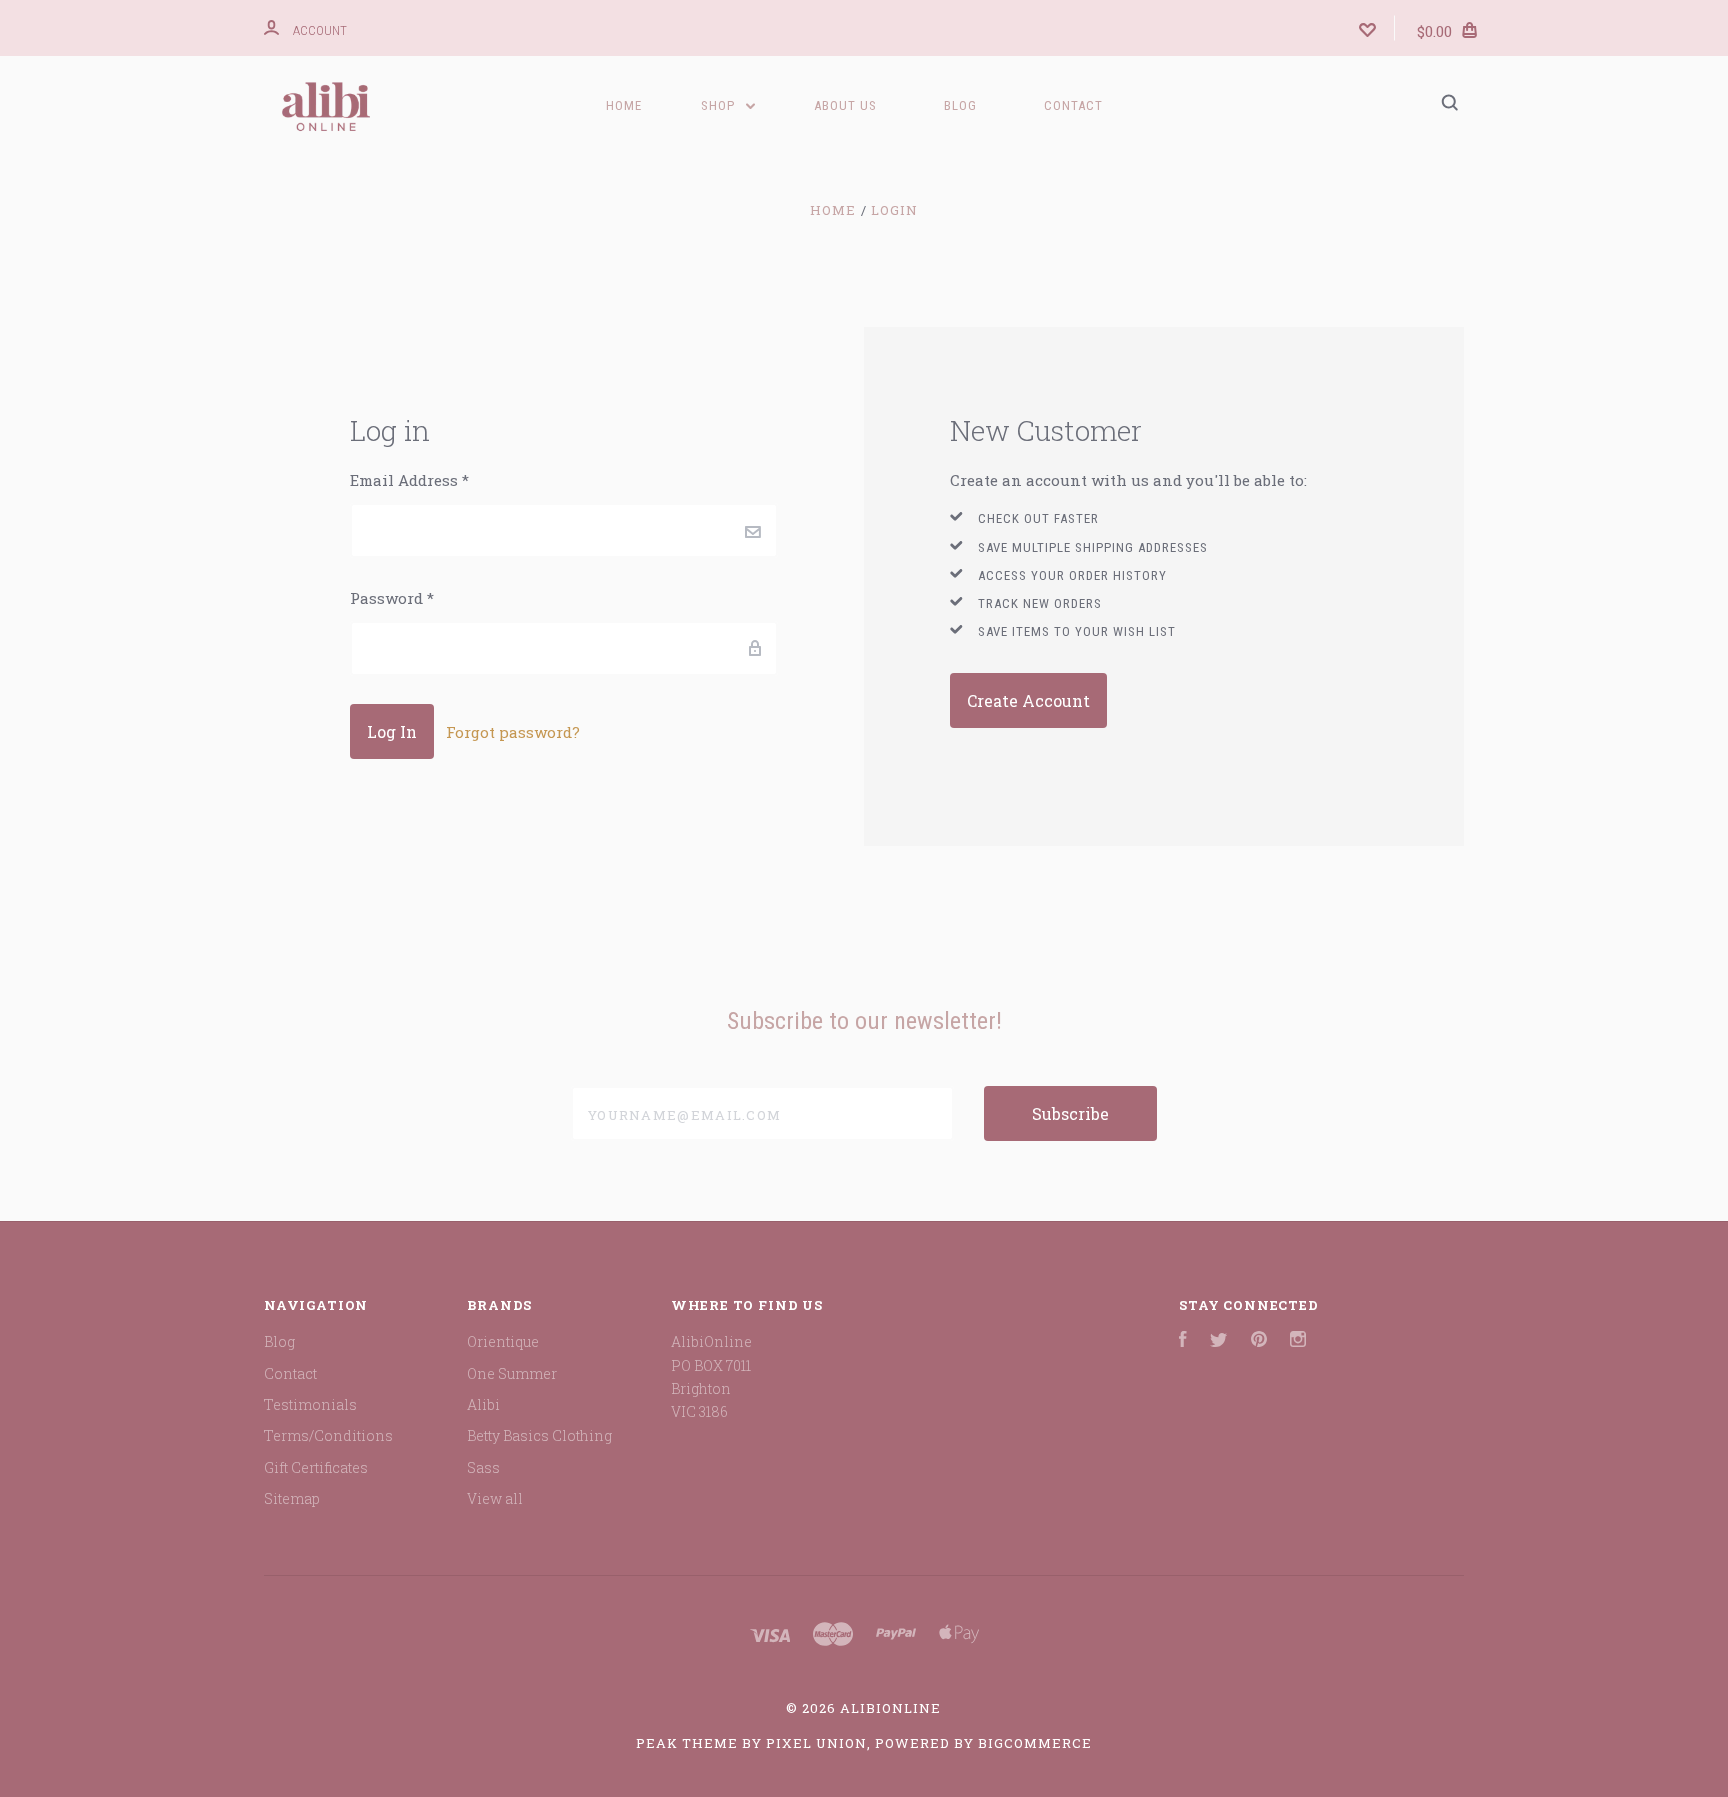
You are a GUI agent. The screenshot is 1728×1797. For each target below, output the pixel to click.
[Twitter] (1219, 1341)
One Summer (512, 1373)
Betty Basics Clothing (539, 1435)
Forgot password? (513, 732)
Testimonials (310, 1404)
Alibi (483, 1404)
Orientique (503, 1341)
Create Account (1028, 700)
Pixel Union (816, 1743)
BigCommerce (1035, 1743)
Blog (960, 105)
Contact (1073, 105)
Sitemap (292, 1498)
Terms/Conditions (328, 1435)
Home (624, 105)
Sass (483, 1467)
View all (495, 1498)
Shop (720, 105)
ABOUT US (845, 105)
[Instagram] (1298, 1341)
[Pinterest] (1259, 1341)
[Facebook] (1183, 1341)
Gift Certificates (316, 1467)
